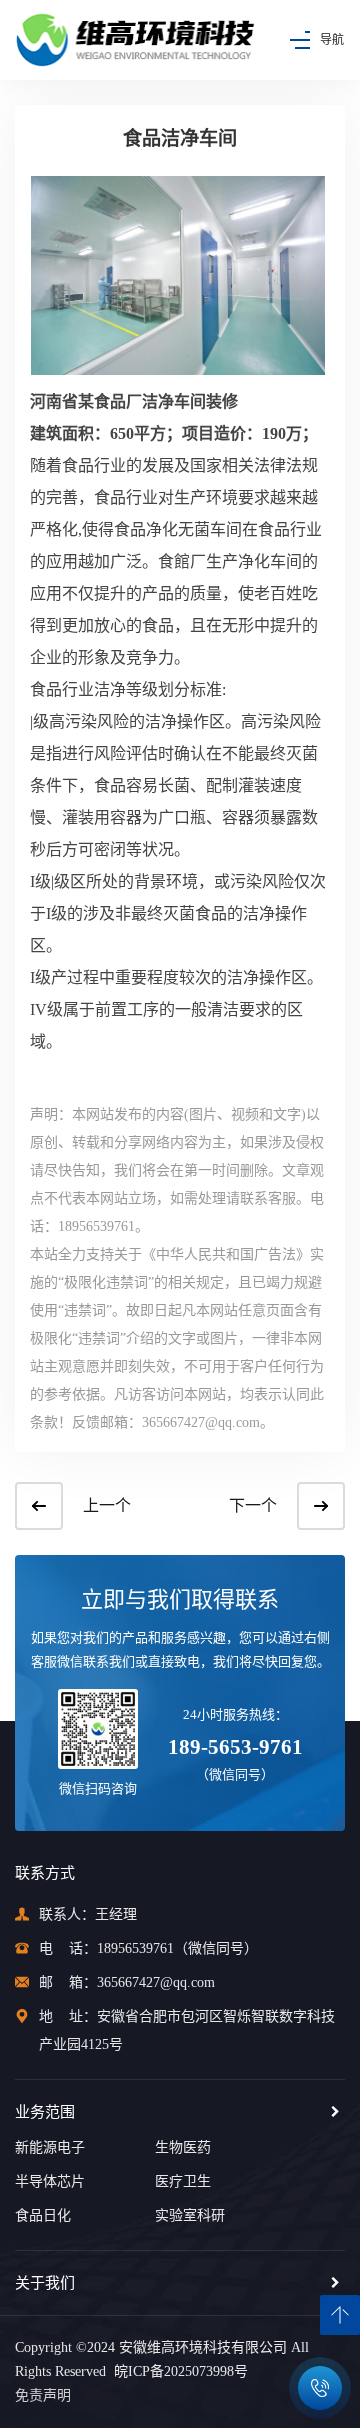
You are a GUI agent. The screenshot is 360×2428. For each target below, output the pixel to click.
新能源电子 (50, 2147)
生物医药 (183, 2147)
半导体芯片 (50, 2181)
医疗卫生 (183, 2181)
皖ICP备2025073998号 (177, 2371)
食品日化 (43, 2215)
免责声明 (43, 2395)
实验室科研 (190, 2215)
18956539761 (135, 1948)
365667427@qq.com (156, 1982)
